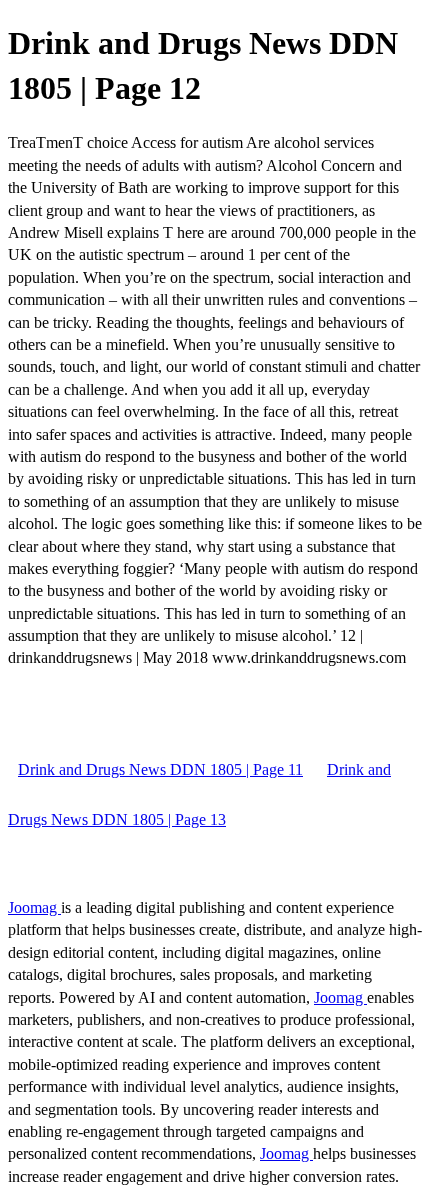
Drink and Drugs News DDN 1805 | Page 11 (160, 769)
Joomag (34, 907)
